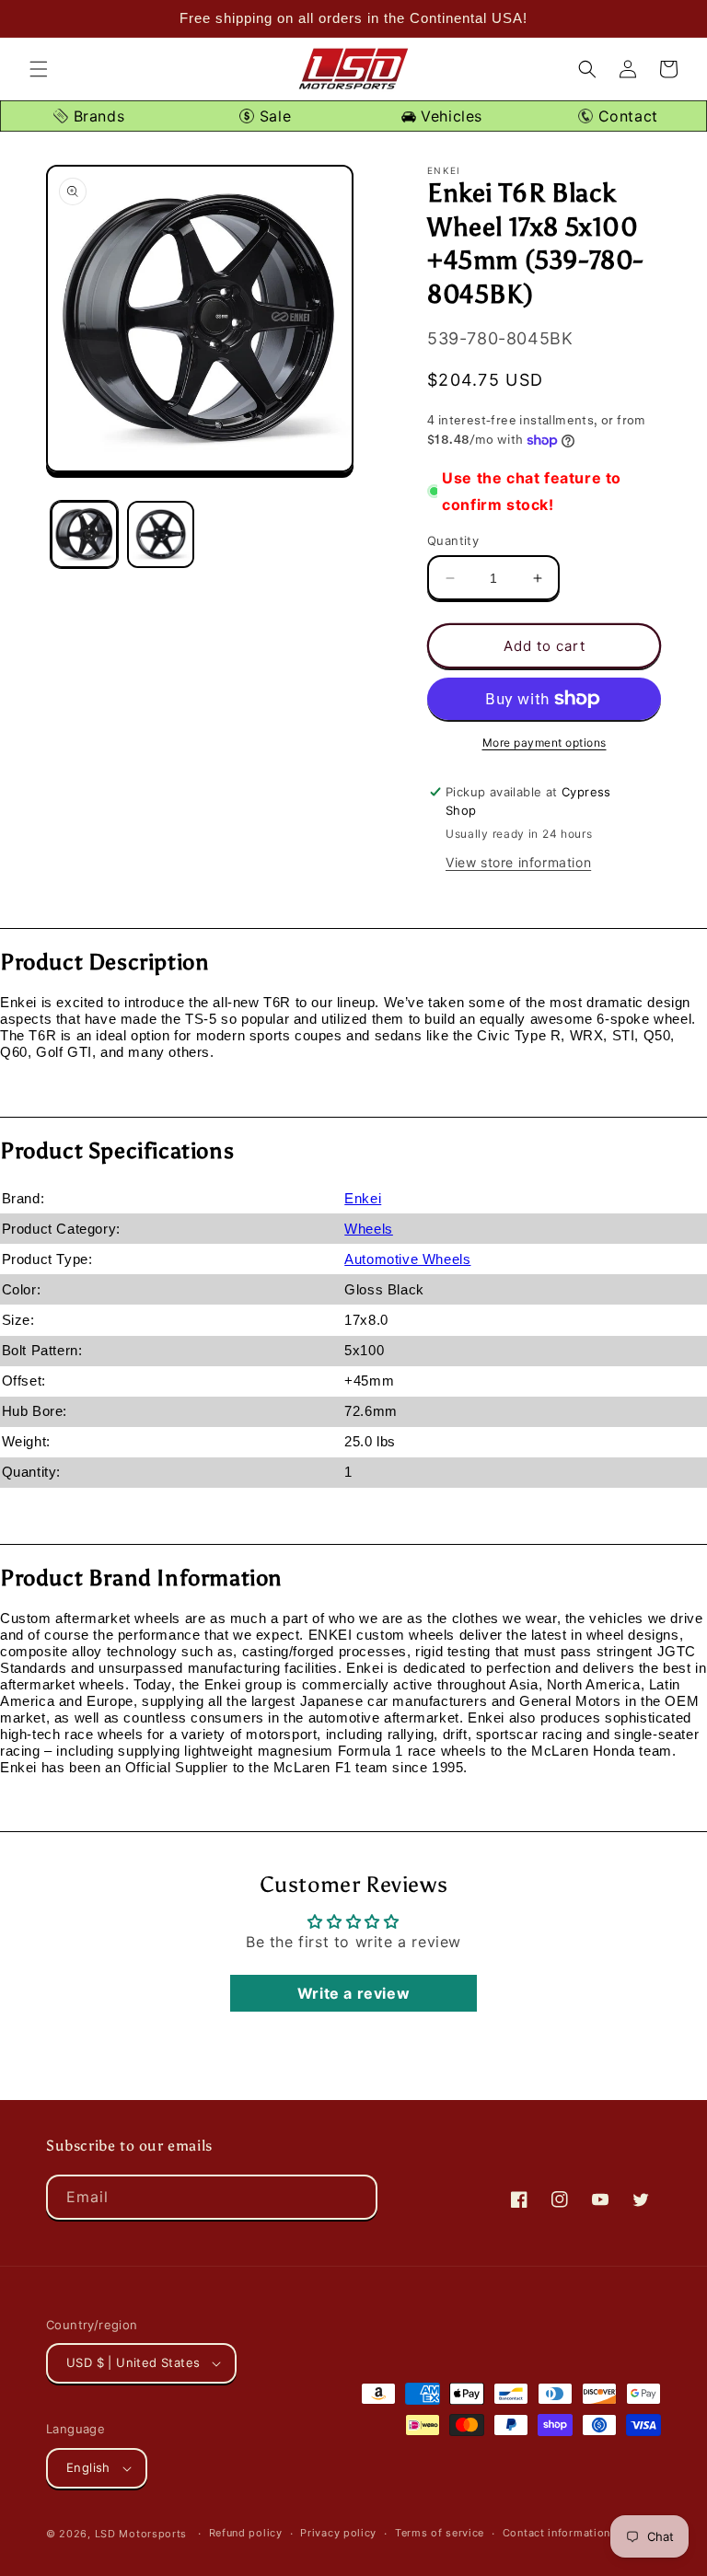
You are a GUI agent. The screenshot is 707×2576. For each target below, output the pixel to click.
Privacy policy (338, 2533)
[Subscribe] (355, 2197)
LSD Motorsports (141, 2534)
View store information (518, 862)
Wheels (369, 1229)
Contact (626, 116)
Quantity (453, 540)
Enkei (363, 1198)
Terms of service (440, 2533)
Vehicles (449, 116)
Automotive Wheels (407, 1259)
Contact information (556, 2533)
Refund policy (246, 2533)
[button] (39, 69)
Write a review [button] (353, 1993)
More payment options (545, 743)
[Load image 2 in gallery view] (161, 534)
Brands (96, 116)
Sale (272, 116)
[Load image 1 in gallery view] (84, 534)
